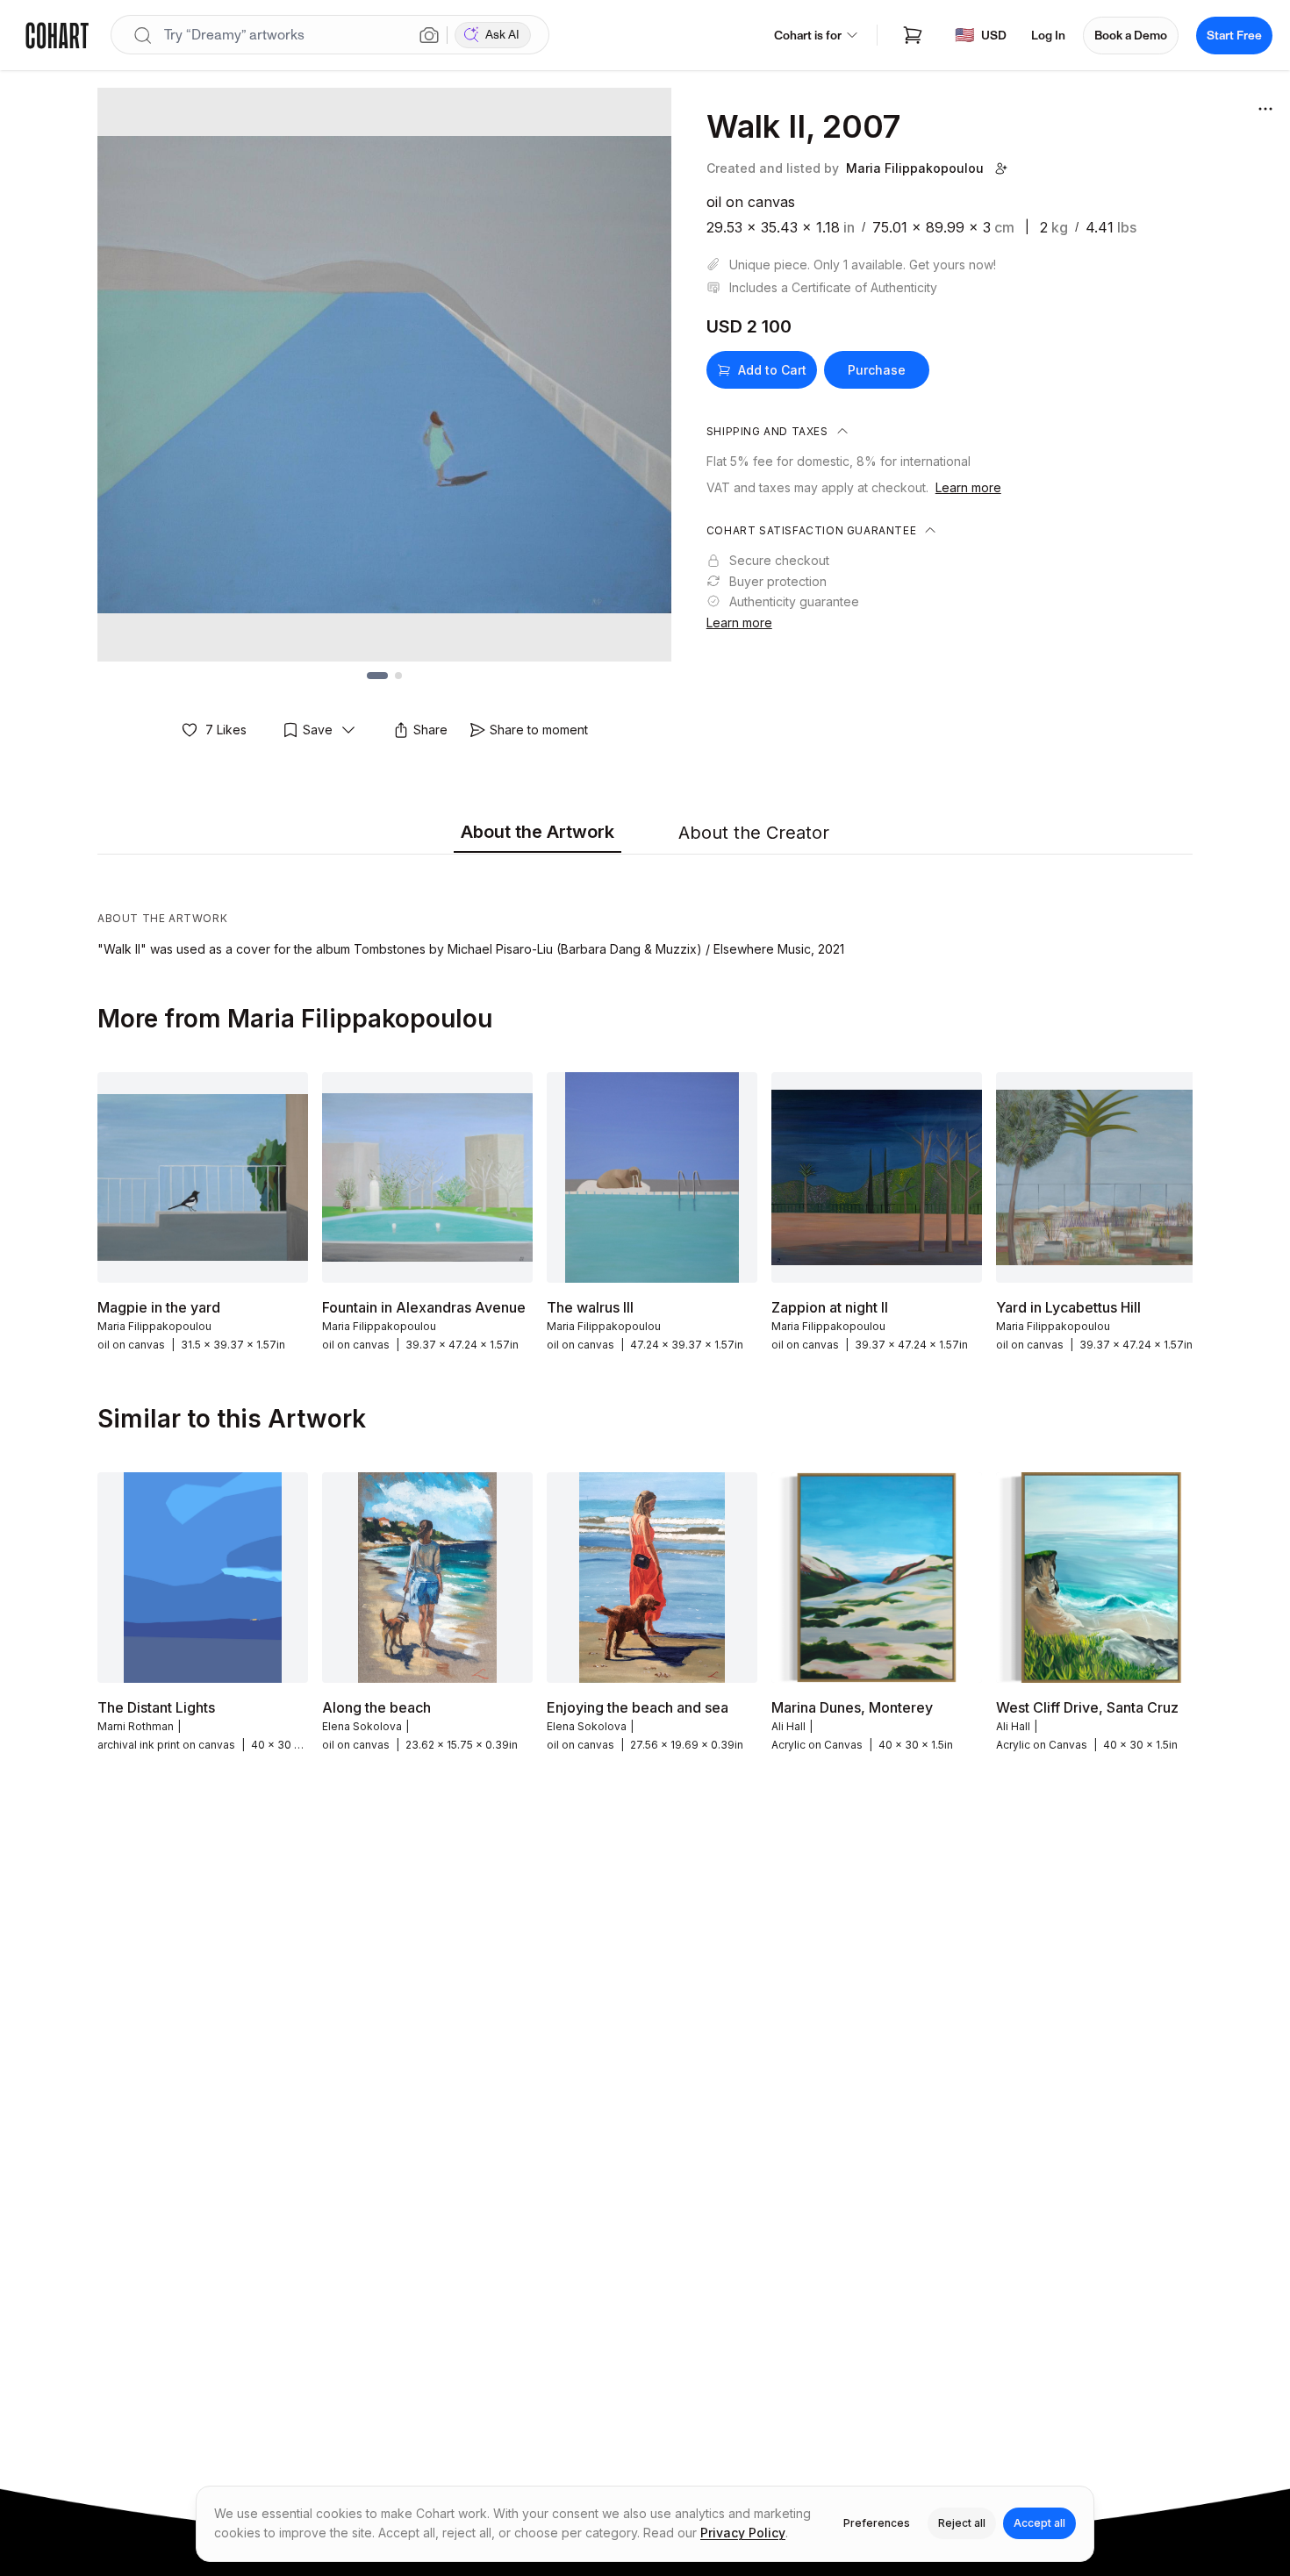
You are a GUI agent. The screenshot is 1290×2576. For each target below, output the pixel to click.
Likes (226, 730)
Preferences (877, 2523)
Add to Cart (772, 370)
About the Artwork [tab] (537, 832)
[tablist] (645, 834)
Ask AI (502, 35)
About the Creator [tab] (754, 833)
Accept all (1039, 2523)
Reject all (962, 2523)
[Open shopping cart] (913, 35)
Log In (1048, 36)
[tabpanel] (645, 910)
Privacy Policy (743, 2533)
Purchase (877, 370)
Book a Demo (1131, 36)
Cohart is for (808, 36)
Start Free (1234, 36)
